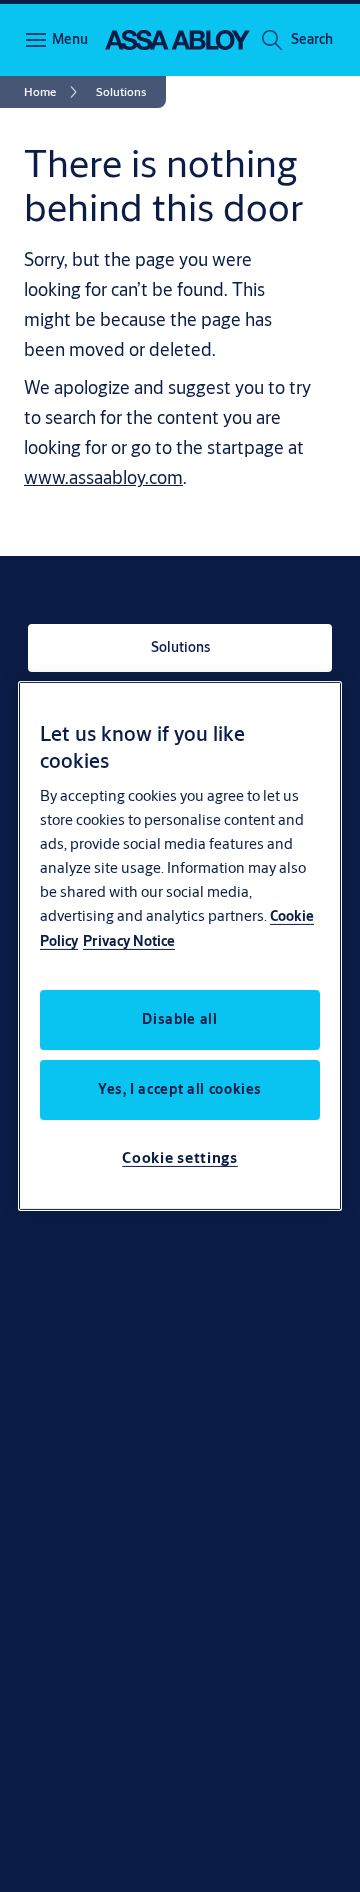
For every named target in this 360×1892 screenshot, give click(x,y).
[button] (312, 40)
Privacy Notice (129, 941)
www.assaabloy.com (103, 477)
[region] (180, 946)
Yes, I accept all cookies (180, 1089)
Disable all (179, 1019)
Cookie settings (180, 1157)
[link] (54, 92)
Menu (70, 39)
